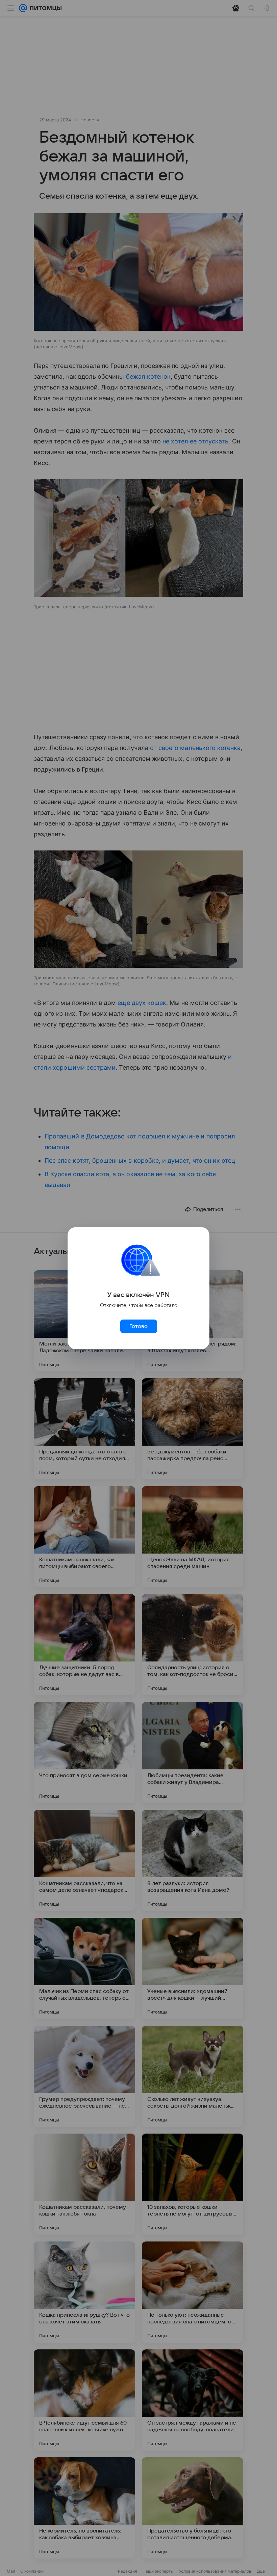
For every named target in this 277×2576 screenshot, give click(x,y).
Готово (138, 1326)
